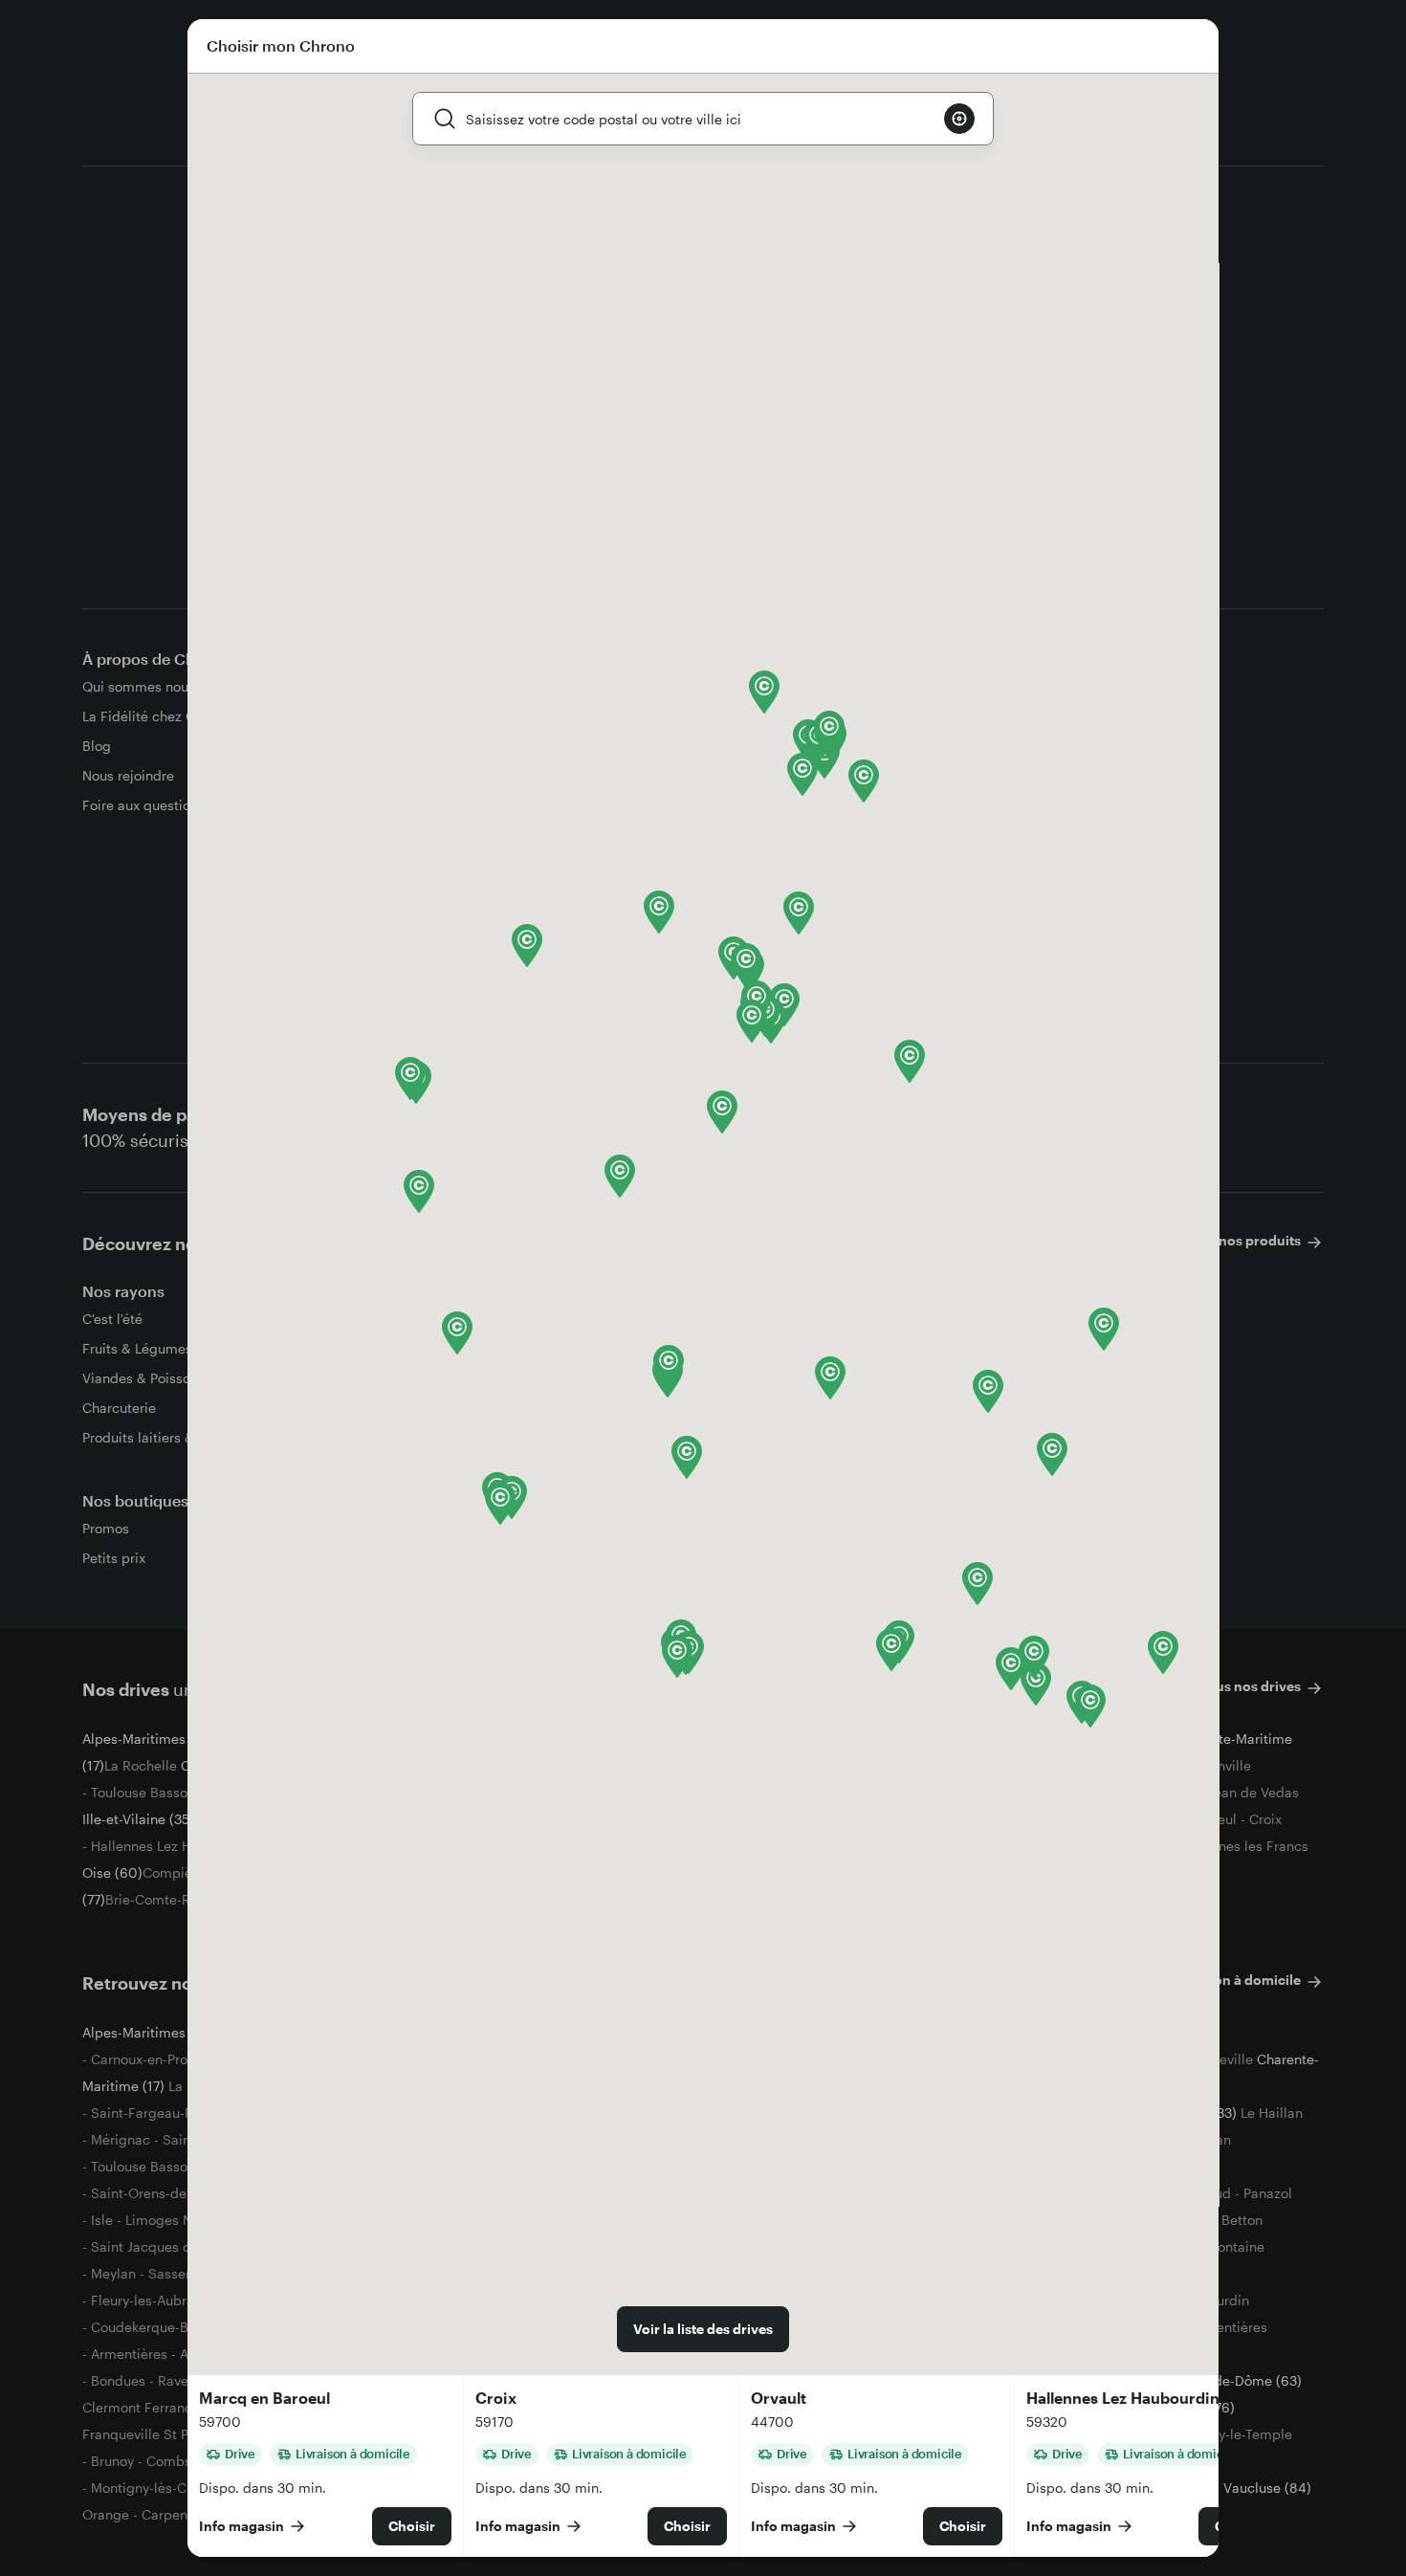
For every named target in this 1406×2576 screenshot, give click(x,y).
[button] (419, 1191)
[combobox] (697, 119)
